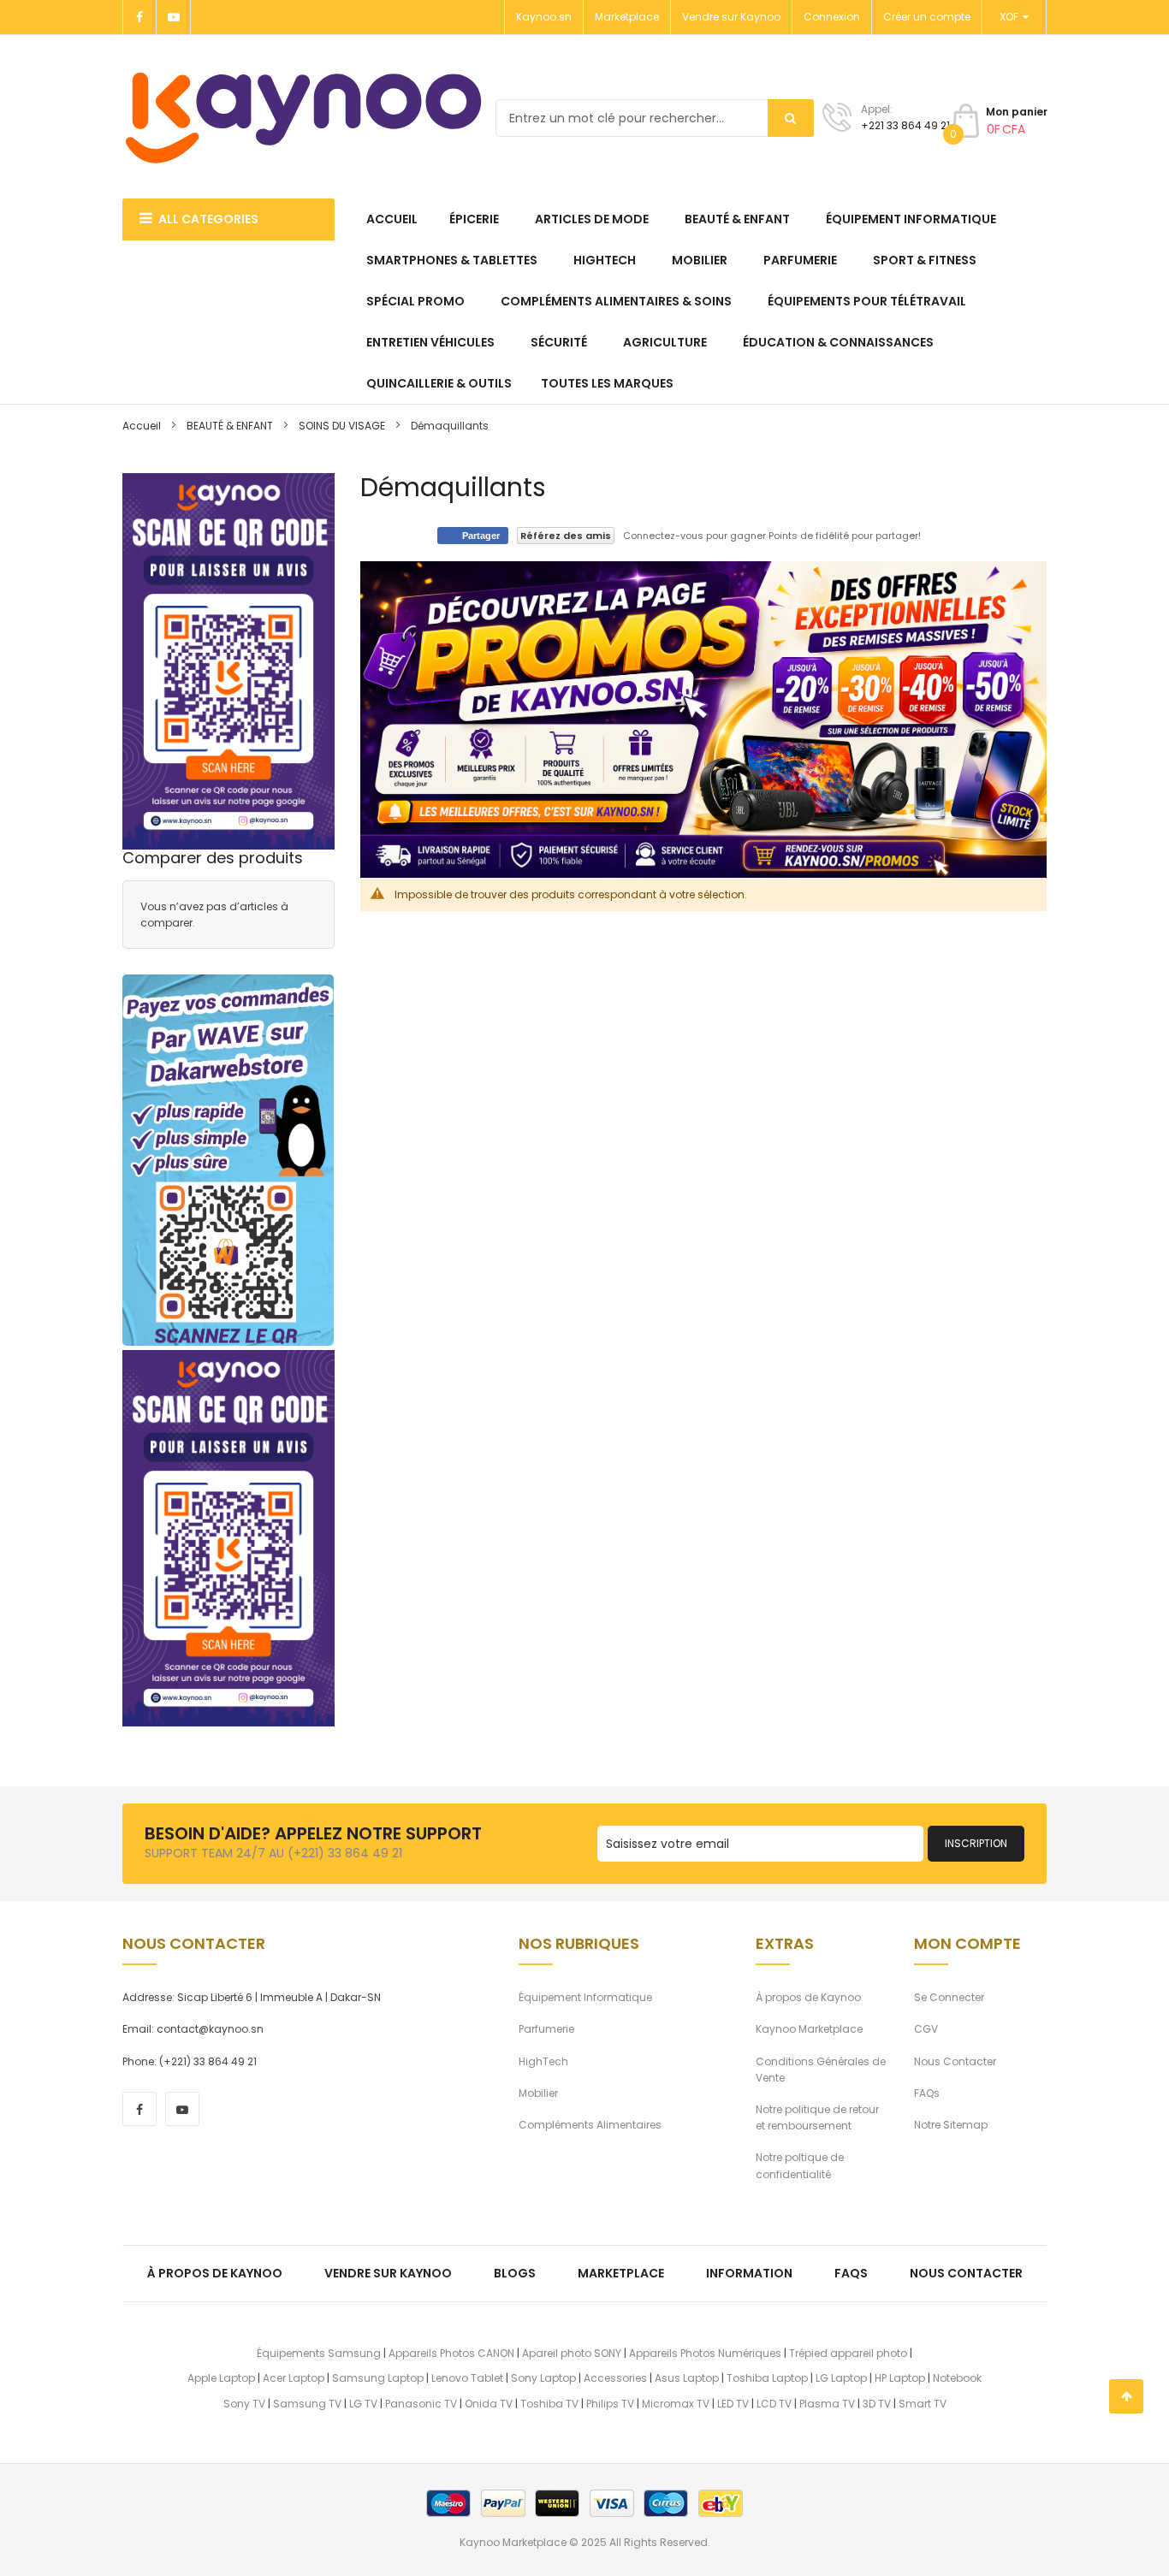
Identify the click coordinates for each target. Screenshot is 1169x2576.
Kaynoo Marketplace (809, 2029)
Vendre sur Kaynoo (731, 17)
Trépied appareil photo (848, 2353)
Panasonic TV (421, 2404)
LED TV (733, 2404)
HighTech (543, 2061)
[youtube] (182, 2109)
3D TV (877, 2404)
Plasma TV (827, 2404)
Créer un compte (927, 17)
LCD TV (774, 2404)
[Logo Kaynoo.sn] (305, 118)
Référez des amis (566, 536)
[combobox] (655, 118)
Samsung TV (307, 2404)
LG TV (363, 2404)
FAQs (927, 2093)
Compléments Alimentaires (590, 2125)
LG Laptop (841, 2378)
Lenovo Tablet (467, 2378)
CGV (926, 2029)
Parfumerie (546, 2029)
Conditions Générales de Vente (821, 2070)
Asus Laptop (687, 2378)
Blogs (515, 2273)
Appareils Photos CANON (451, 2353)
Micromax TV (676, 2404)
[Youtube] (174, 17)
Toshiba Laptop (767, 2378)
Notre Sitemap (951, 2125)
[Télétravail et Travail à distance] (228, 1160)
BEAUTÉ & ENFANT (230, 426)
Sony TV (244, 2404)
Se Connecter (949, 1997)
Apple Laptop (221, 2378)
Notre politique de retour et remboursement (817, 2117)
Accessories (615, 2378)
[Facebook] (139, 17)
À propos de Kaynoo (808, 1997)
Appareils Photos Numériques (705, 2353)
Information (749, 2273)
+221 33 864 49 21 (905, 125)
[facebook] (139, 2109)
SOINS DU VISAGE (342, 426)
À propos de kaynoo (215, 2273)
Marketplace (627, 17)
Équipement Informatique (585, 1997)
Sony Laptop (543, 2378)
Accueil (142, 426)
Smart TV (923, 2404)
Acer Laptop (294, 2378)
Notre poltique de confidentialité (800, 2165)
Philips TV (610, 2404)
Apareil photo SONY (572, 2353)
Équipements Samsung (319, 2353)
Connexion (832, 17)
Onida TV (489, 2404)
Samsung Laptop (378, 2378)
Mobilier (538, 2093)
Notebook (957, 2378)
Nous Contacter (955, 2061)
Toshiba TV (549, 2404)
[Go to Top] (1126, 2396)
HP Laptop (900, 2378)
